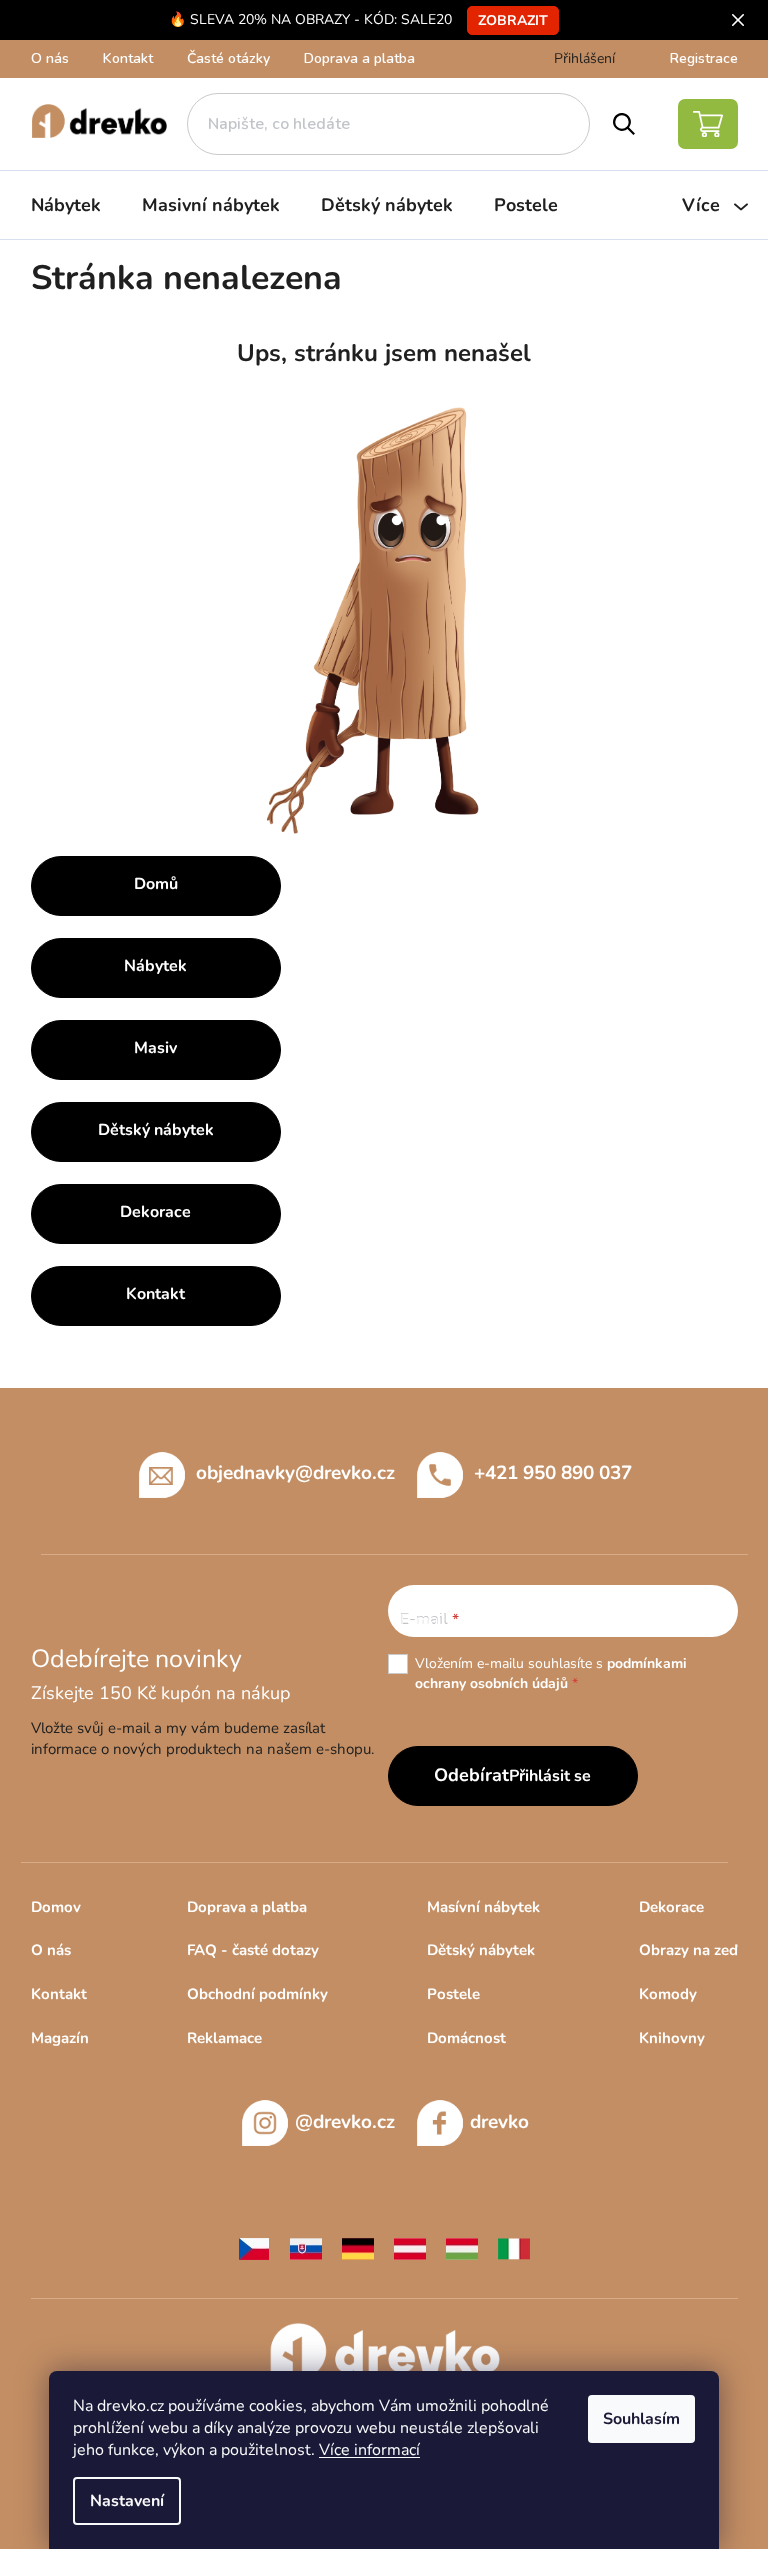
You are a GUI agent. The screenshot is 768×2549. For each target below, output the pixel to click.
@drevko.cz (345, 2122)
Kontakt (128, 58)
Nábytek (155, 966)
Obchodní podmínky (257, 1994)
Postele (453, 1994)
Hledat (624, 124)
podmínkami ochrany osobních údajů (551, 1673)
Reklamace (224, 2038)
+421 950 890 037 (553, 1472)
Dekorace (155, 1212)
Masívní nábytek (483, 1907)
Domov (56, 1907)
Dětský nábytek (156, 1130)
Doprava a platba (359, 58)
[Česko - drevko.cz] (254, 2247)
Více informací (369, 2450)
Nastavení (127, 2501)
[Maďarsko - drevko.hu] (462, 2247)
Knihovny (672, 2038)
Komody (668, 1994)
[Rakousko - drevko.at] (410, 2247)
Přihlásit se (550, 1776)
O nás (50, 58)
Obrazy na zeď (688, 1950)
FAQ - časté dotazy (253, 1950)
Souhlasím (641, 2419)
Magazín (60, 2038)
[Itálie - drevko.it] (514, 2247)
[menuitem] (66, 205)
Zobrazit (513, 20)
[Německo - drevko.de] (358, 2247)
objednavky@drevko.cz (295, 1472)
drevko (499, 2122)
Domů (156, 884)
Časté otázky (228, 58)
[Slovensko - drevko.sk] (306, 2247)
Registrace (704, 58)
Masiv (155, 1048)
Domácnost (466, 2038)
